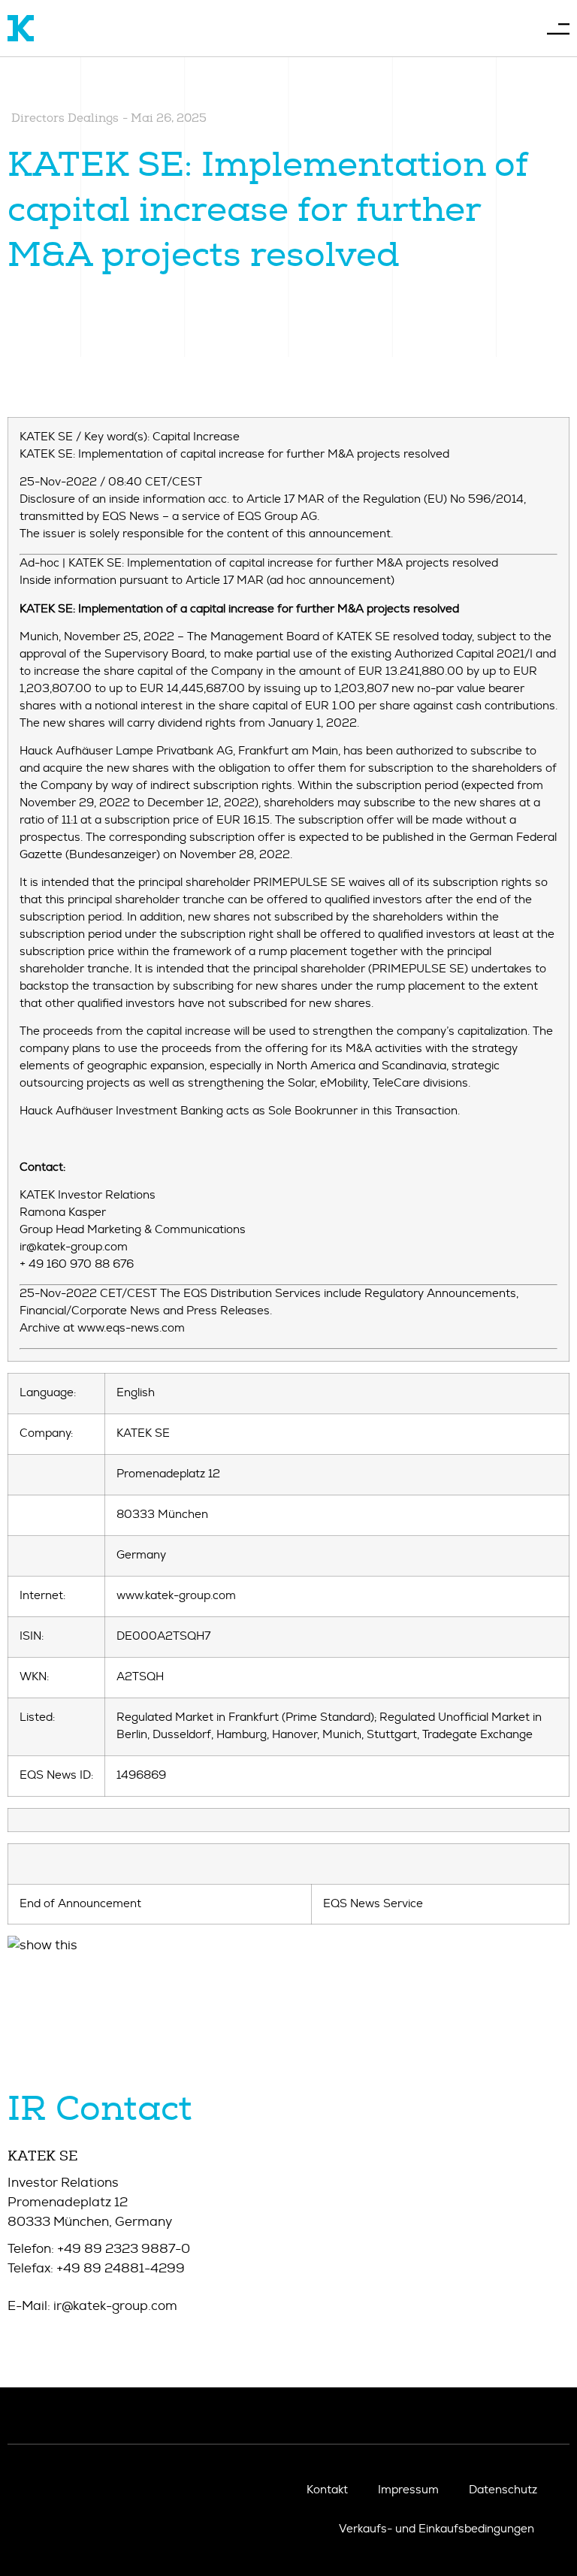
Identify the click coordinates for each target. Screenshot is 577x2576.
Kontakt (327, 2490)
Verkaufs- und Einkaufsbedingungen (437, 2529)
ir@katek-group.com (115, 2306)
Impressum (408, 2490)
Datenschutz (503, 2490)
